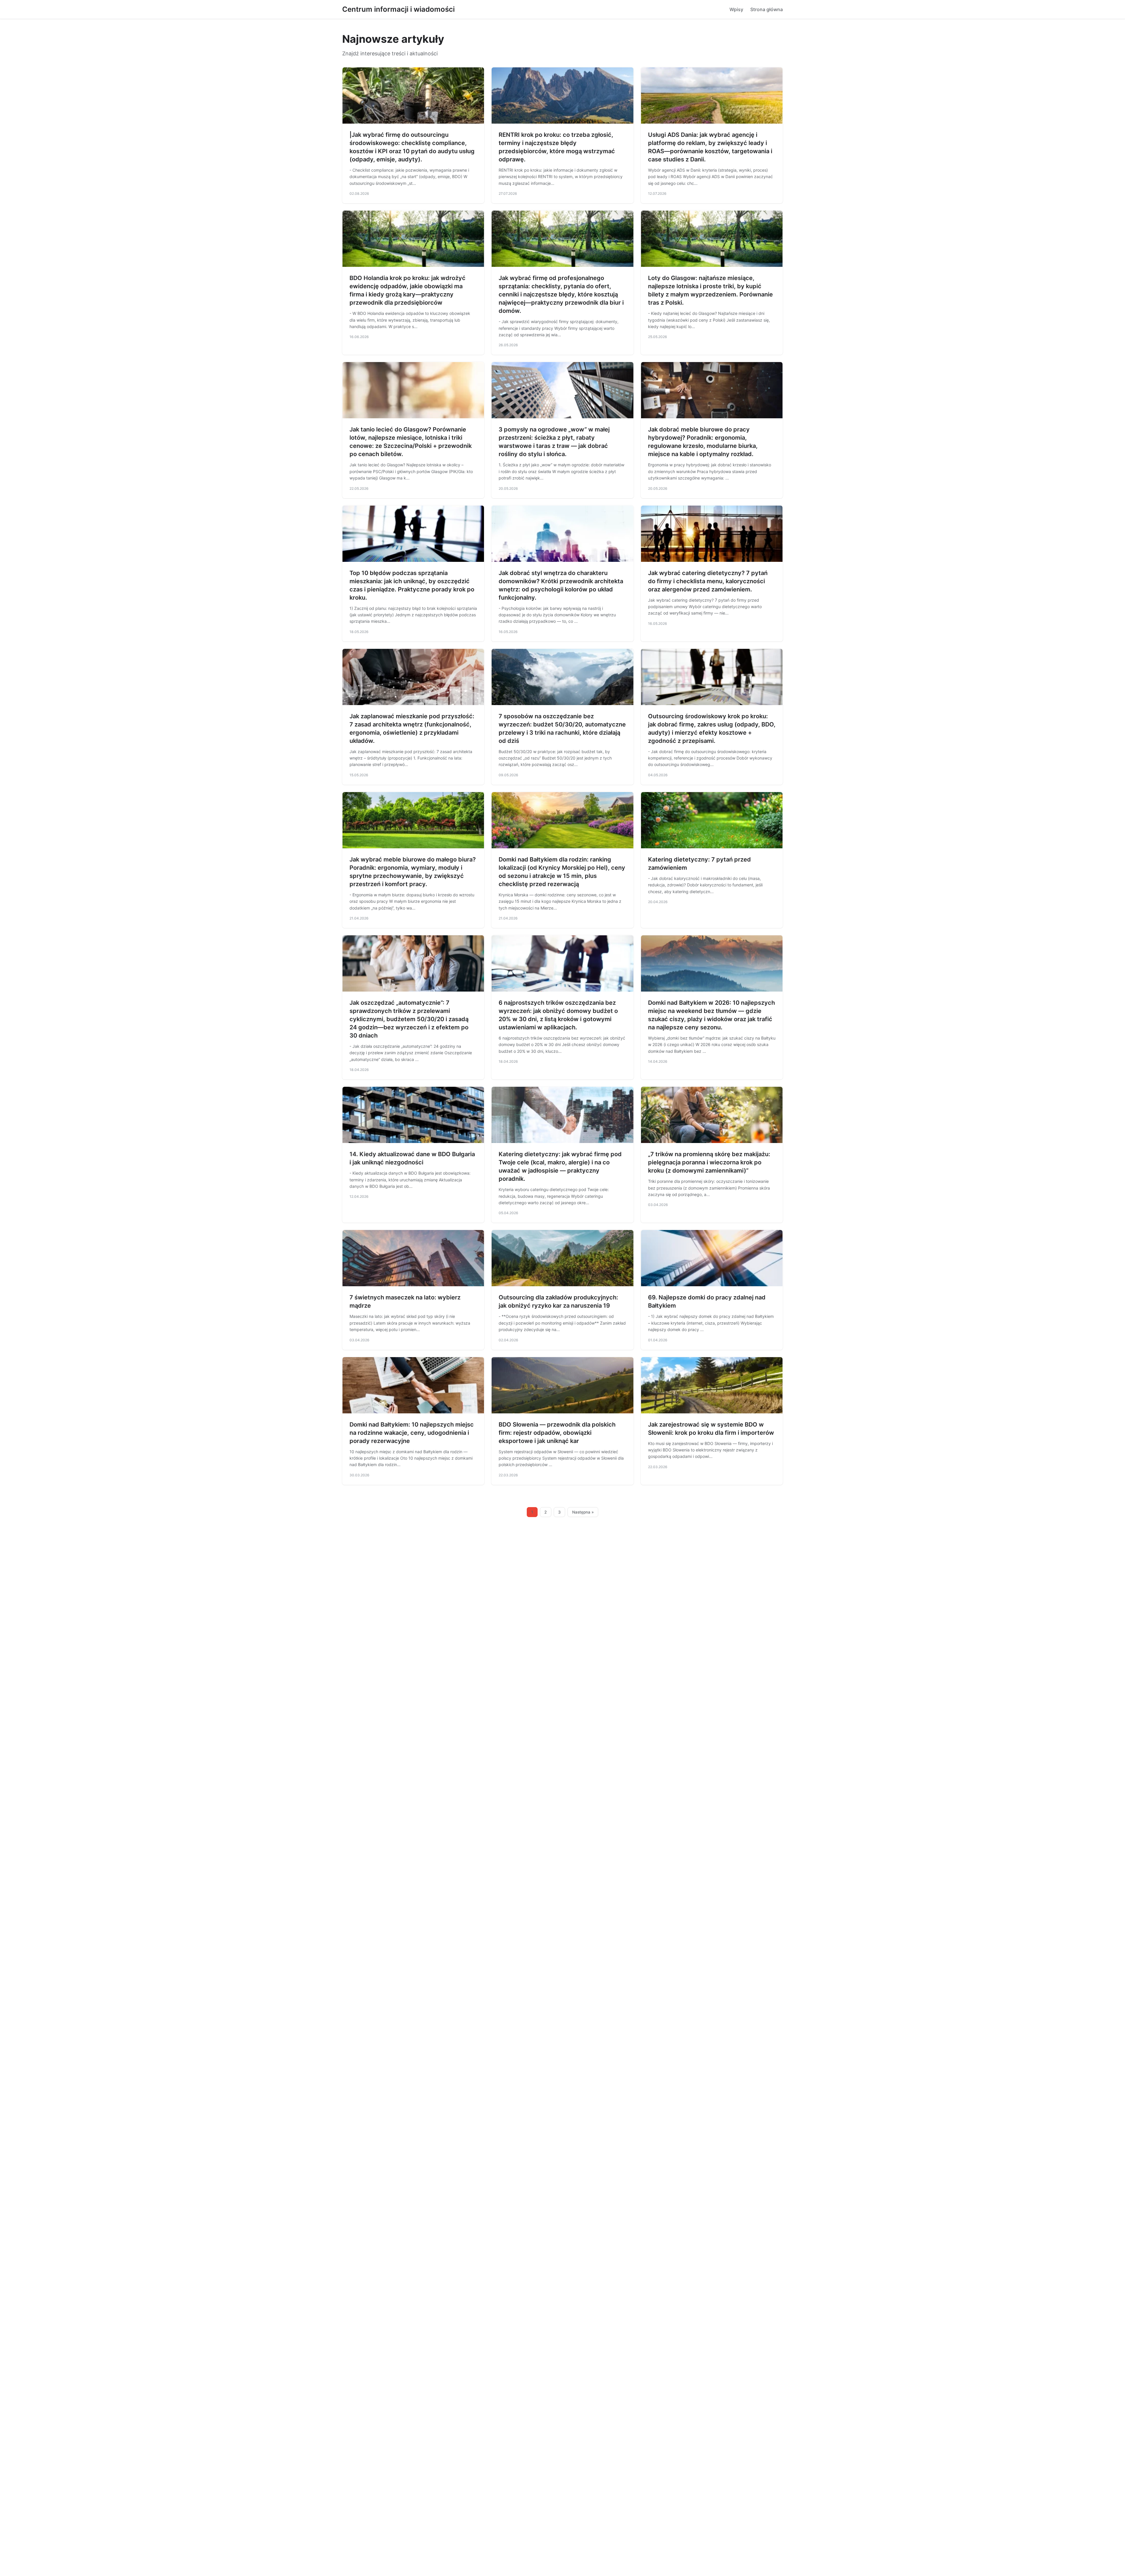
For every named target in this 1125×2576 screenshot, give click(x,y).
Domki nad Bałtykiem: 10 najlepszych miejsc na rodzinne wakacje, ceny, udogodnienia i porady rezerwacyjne (412, 1433)
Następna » (583, 1512)
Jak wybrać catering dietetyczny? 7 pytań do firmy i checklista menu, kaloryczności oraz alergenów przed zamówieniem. (708, 581)
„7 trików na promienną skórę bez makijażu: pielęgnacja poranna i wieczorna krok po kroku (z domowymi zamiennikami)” (709, 1162)
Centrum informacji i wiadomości (398, 9)
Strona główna (767, 9)
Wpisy (736, 9)
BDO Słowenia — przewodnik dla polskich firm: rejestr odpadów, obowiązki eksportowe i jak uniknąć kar (557, 1433)
